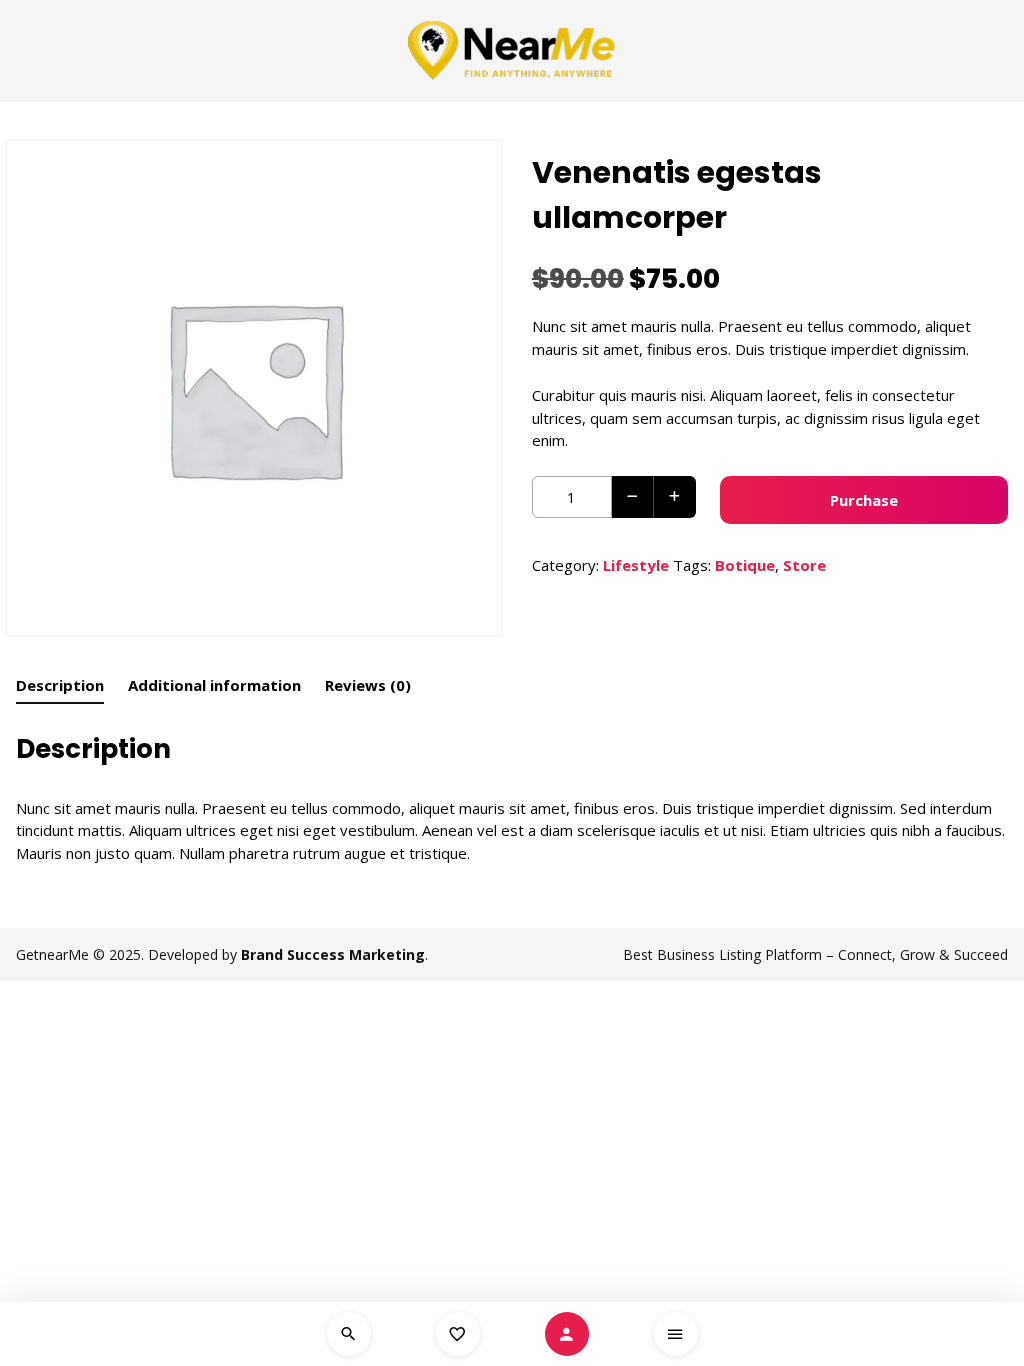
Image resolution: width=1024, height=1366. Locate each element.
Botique (745, 565)
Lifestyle (636, 565)
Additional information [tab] (214, 685)
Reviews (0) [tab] (368, 685)
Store (804, 565)
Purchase (864, 500)
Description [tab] (60, 685)
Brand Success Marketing (333, 954)
